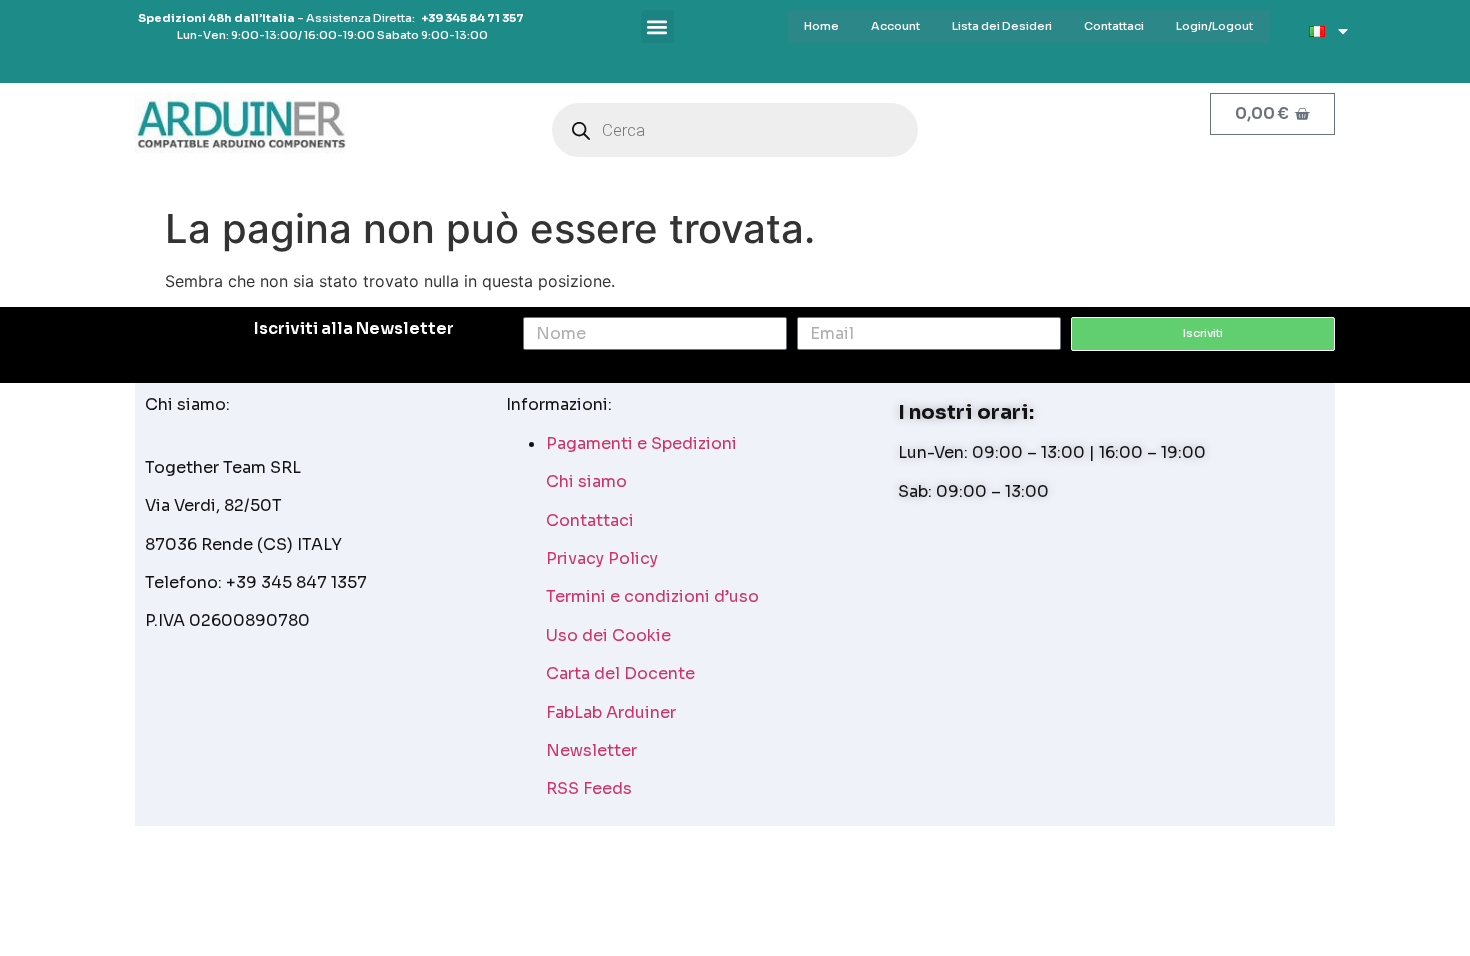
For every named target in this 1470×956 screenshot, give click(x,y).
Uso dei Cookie (608, 635)
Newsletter (591, 750)
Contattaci (590, 520)
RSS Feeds (589, 788)
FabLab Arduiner (611, 712)
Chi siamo (586, 481)
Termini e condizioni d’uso (652, 596)
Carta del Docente (620, 673)
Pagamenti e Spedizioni (641, 443)
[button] (657, 26)
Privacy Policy (602, 558)
